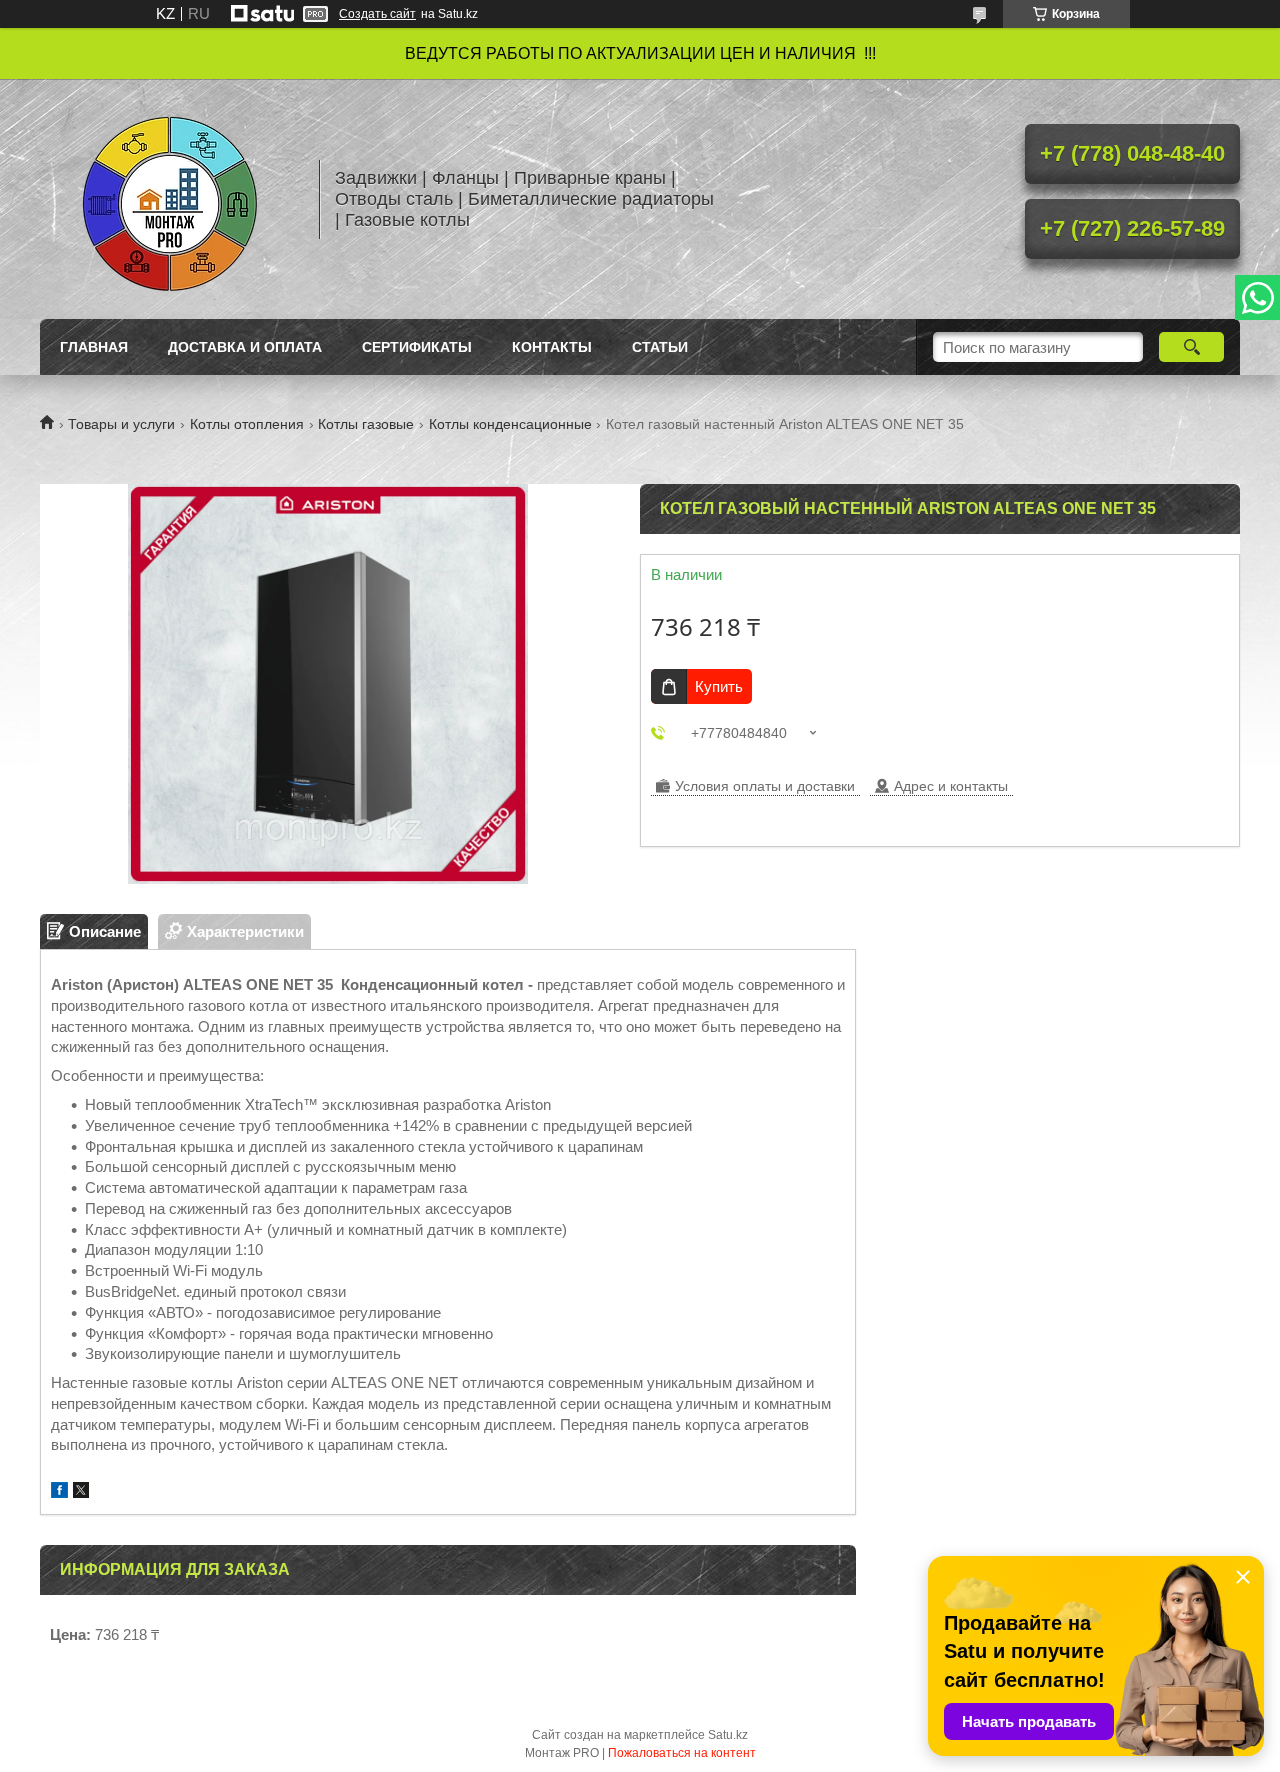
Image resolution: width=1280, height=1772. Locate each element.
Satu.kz (728, 1735)
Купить (719, 686)
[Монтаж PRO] (170, 199)
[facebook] (59, 1492)
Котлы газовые (366, 424)
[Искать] (1191, 347)
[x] (81, 1492)
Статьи (660, 347)
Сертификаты (417, 347)
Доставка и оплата (245, 347)
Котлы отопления (247, 424)
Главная (94, 347)
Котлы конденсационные (510, 424)
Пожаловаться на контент (682, 1753)
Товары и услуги (121, 424)
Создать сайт (377, 14)
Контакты (552, 347)
